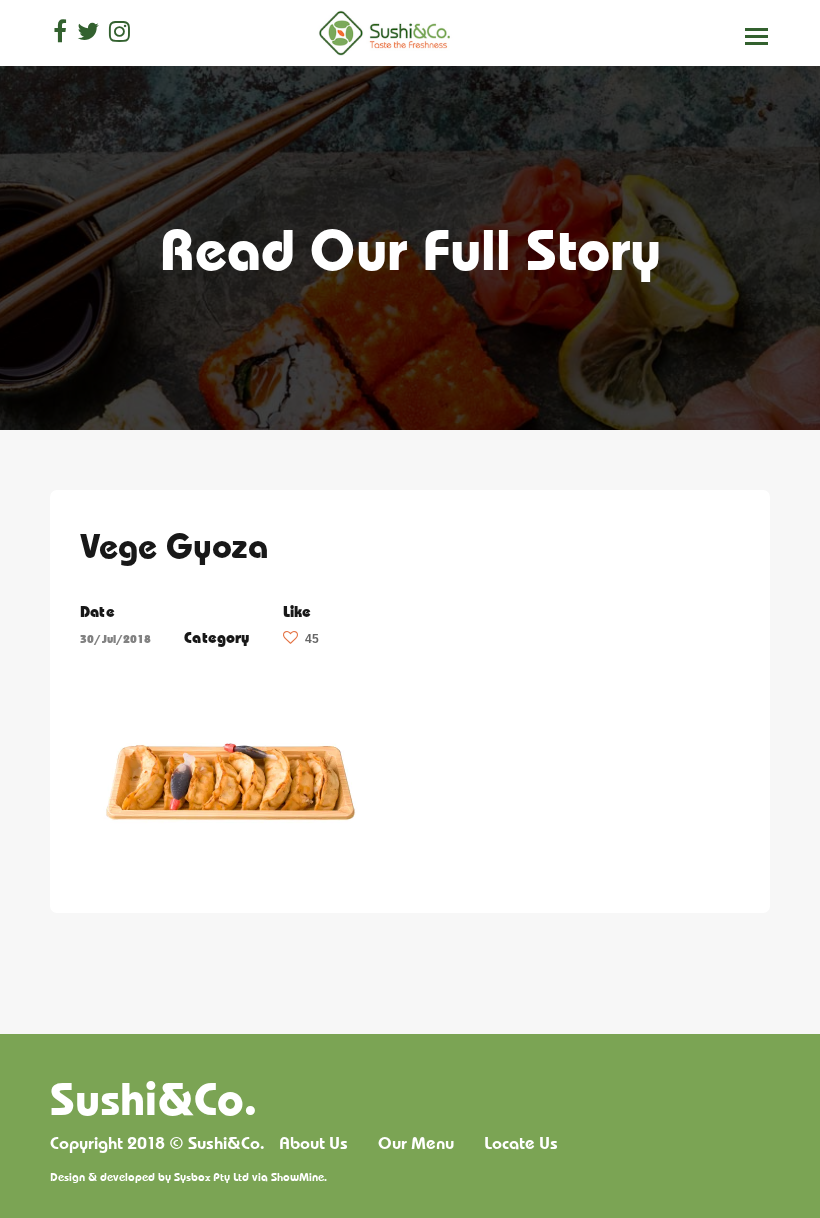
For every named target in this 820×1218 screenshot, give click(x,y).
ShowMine (297, 1176)
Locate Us (521, 1143)
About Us (313, 1143)
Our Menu (416, 1143)
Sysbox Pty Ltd (211, 1176)
